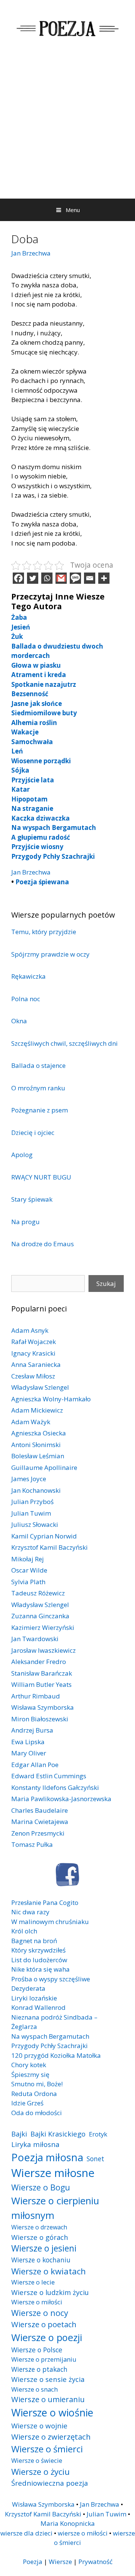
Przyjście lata (33, 780)
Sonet (95, 2159)
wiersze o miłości (83, 2533)
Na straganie (32, 808)
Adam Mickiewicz (37, 1410)
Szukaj (106, 1284)
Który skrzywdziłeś (38, 1950)
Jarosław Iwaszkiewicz (43, 1650)
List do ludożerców (39, 1960)
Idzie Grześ (27, 2103)
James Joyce (29, 1479)
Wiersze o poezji (47, 2337)
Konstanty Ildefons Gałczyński (55, 1787)
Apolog (22, 1155)
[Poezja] (67, 28)
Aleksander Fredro (39, 1662)
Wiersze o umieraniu (48, 2399)
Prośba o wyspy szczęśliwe (51, 1979)
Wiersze (60, 2562)
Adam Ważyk (31, 1422)
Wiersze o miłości (37, 2302)
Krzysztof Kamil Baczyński (49, 1547)
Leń (17, 751)
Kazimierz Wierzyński (43, 1627)
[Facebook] (18, 578)
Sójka (20, 770)
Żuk (17, 636)
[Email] (90, 578)
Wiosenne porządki (41, 761)
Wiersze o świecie (37, 2460)
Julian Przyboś (32, 1502)
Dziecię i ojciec (33, 1133)
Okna (19, 1021)
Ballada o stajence (38, 1065)
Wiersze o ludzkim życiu (50, 2292)
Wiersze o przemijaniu (44, 2359)
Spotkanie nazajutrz (44, 684)
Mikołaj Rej (28, 1559)
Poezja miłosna (47, 2157)
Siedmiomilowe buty (44, 713)
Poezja (33, 2562)
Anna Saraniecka (36, 1364)
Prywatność (95, 2562)
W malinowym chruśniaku (50, 1922)
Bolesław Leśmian (38, 1456)
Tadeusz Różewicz (38, 1593)
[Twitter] (33, 578)
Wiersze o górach (40, 2237)
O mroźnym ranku (38, 1088)
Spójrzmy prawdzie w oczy (50, 954)
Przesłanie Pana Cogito (45, 1902)
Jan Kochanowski (36, 1490)
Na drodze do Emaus (43, 1244)
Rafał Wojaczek (34, 1342)
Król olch (24, 1931)
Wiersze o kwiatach (49, 2271)
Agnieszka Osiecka (39, 1433)
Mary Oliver (29, 1753)
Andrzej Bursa (32, 1730)
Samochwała (32, 742)
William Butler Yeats (41, 1684)
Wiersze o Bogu (41, 2187)
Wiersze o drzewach (39, 2227)
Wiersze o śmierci (47, 2449)
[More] (104, 578)
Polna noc (26, 999)
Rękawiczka (28, 976)
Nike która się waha (40, 1969)
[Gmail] (61, 578)
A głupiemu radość (41, 837)
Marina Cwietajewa (40, 1822)
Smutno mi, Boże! (37, 2084)
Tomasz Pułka (32, 1844)
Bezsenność (30, 694)
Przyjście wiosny (37, 847)
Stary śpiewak (32, 1199)
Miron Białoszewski (40, 1719)
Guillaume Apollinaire (44, 1467)
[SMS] (75, 578)
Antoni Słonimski (36, 1445)
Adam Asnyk (30, 1330)
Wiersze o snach (34, 2389)
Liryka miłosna (35, 2144)
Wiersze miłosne (53, 2173)
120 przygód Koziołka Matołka (56, 2055)
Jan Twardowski (35, 1639)
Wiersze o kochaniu (41, 2260)
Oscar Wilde (29, 1570)
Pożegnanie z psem (40, 1110)
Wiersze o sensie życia (48, 2379)
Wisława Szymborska (43, 1707)
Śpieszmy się (30, 2074)
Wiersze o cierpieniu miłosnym (55, 2208)
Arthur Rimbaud (36, 1696)
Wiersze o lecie (33, 2282)
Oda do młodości (37, 2113)
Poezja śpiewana (42, 882)
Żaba (19, 617)
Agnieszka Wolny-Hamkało (51, 1399)
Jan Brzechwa (31, 253)
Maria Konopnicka (68, 2523)
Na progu (25, 1222)
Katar (20, 789)
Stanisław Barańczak (42, 1673)
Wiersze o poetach (44, 2324)
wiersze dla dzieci (26, 2533)
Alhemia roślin (34, 723)
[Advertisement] (67, 127)
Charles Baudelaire (40, 1810)
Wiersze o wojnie (39, 2426)
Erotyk (98, 2134)
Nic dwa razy (30, 1912)
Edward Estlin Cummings (49, 1776)
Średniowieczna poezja (50, 2483)
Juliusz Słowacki (35, 1524)
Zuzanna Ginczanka (40, 1616)
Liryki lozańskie (34, 1998)
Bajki (19, 2134)
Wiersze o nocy (40, 2313)
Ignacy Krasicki (33, 1353)
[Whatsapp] (47, 578)
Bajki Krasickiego (58, 2134)
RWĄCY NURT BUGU (41, 1177)
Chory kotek (29, 2065)
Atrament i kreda (39, 675)
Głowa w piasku (36, 665)
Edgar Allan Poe (35, 1765)
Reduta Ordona (34, 2094)
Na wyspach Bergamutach (54, 828)
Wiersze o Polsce (37, 2350)
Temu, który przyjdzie (44, 932)
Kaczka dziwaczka (40, 818)
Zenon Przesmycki (38, 1833)
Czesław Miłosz (33, 1376)
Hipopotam (29, 799)
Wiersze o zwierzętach (51, 2437)
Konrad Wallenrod (38, 2007)
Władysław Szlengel (40, 1387)
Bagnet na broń (34, 1941)
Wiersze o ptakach (39, 2369)
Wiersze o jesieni (44, 2248)
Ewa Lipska (28, 1742)
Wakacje (25, 732)
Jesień (21, 627)
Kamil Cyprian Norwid (44, 1536)
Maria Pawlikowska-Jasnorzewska (61, 1799)
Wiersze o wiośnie (52, 2412)
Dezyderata (28, 1988)
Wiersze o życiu (40, 2471)
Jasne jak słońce (37, 703)
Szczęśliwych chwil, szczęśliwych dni (64, 1043)
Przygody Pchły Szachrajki (53, 856)
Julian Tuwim (31, 1513)
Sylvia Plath (28, 1582)
